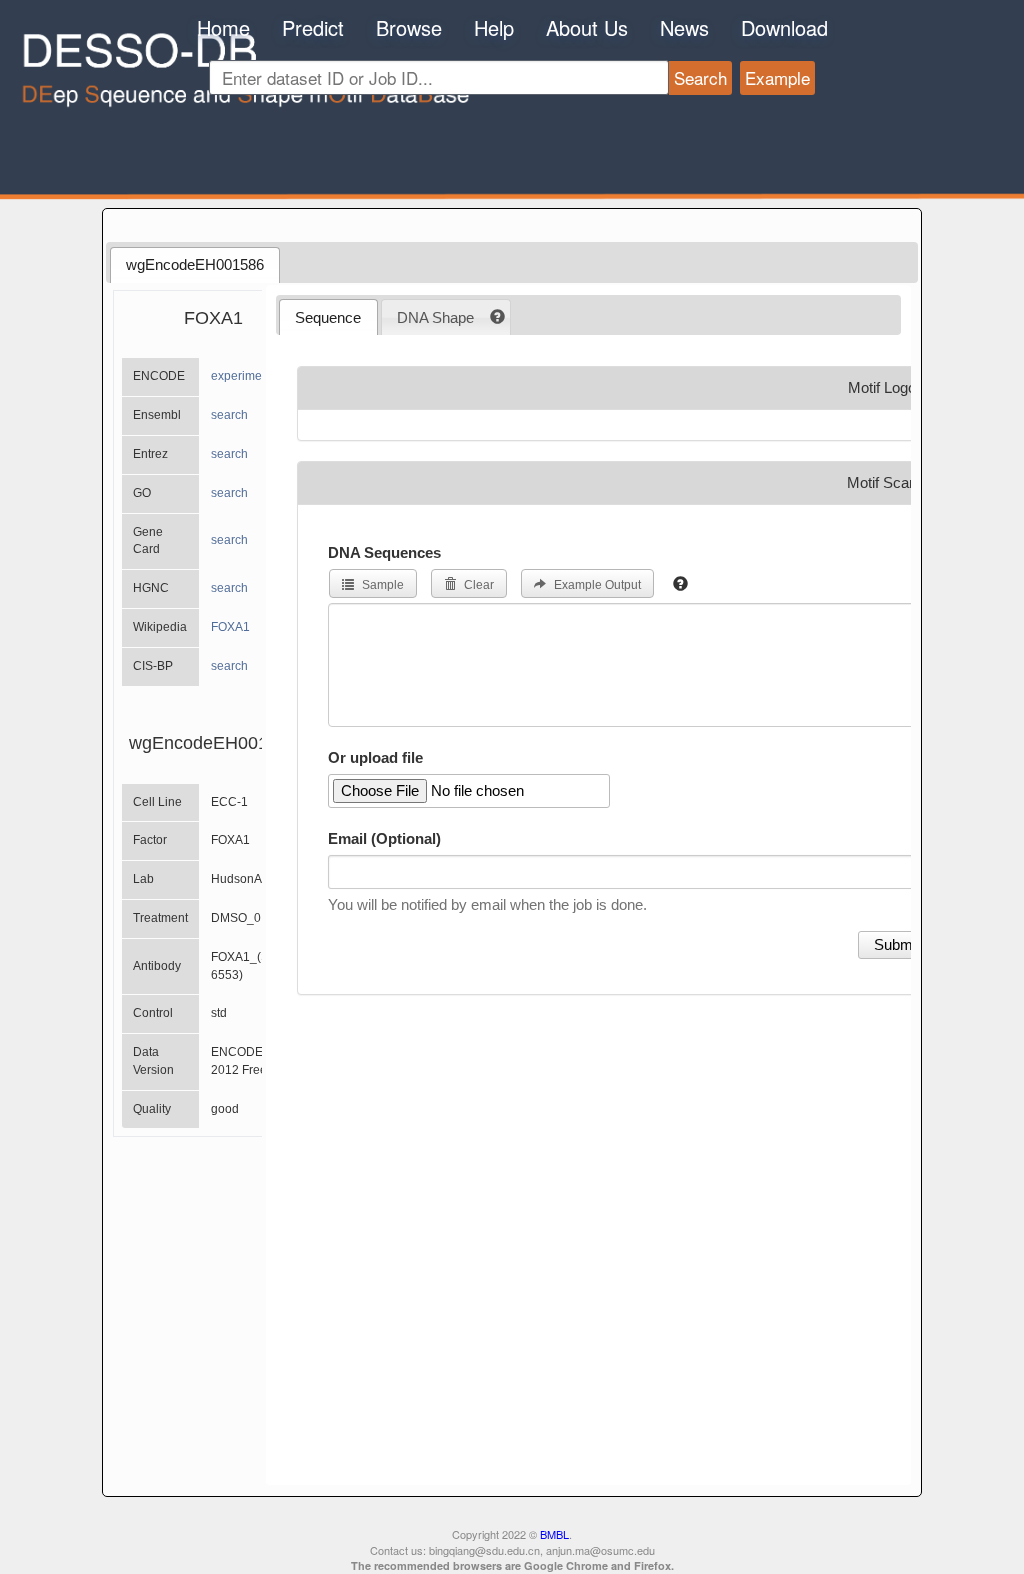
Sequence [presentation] (328, 317)
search (229, 415)
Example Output (596, 585)
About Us (587, 27)
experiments (244, 376)
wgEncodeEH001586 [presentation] (195, 264)
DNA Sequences (384, 552)
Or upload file (375, 757)
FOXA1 (230, 627)
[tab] (195, 265)
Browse (409, 27)
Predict (313, 27)
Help (494, 27)
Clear (477, 585)
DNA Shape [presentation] (435, 317)
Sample (381, 585)
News (684, 27)
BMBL (554, 1534)
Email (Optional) (384, 838)
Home (223, 27)
